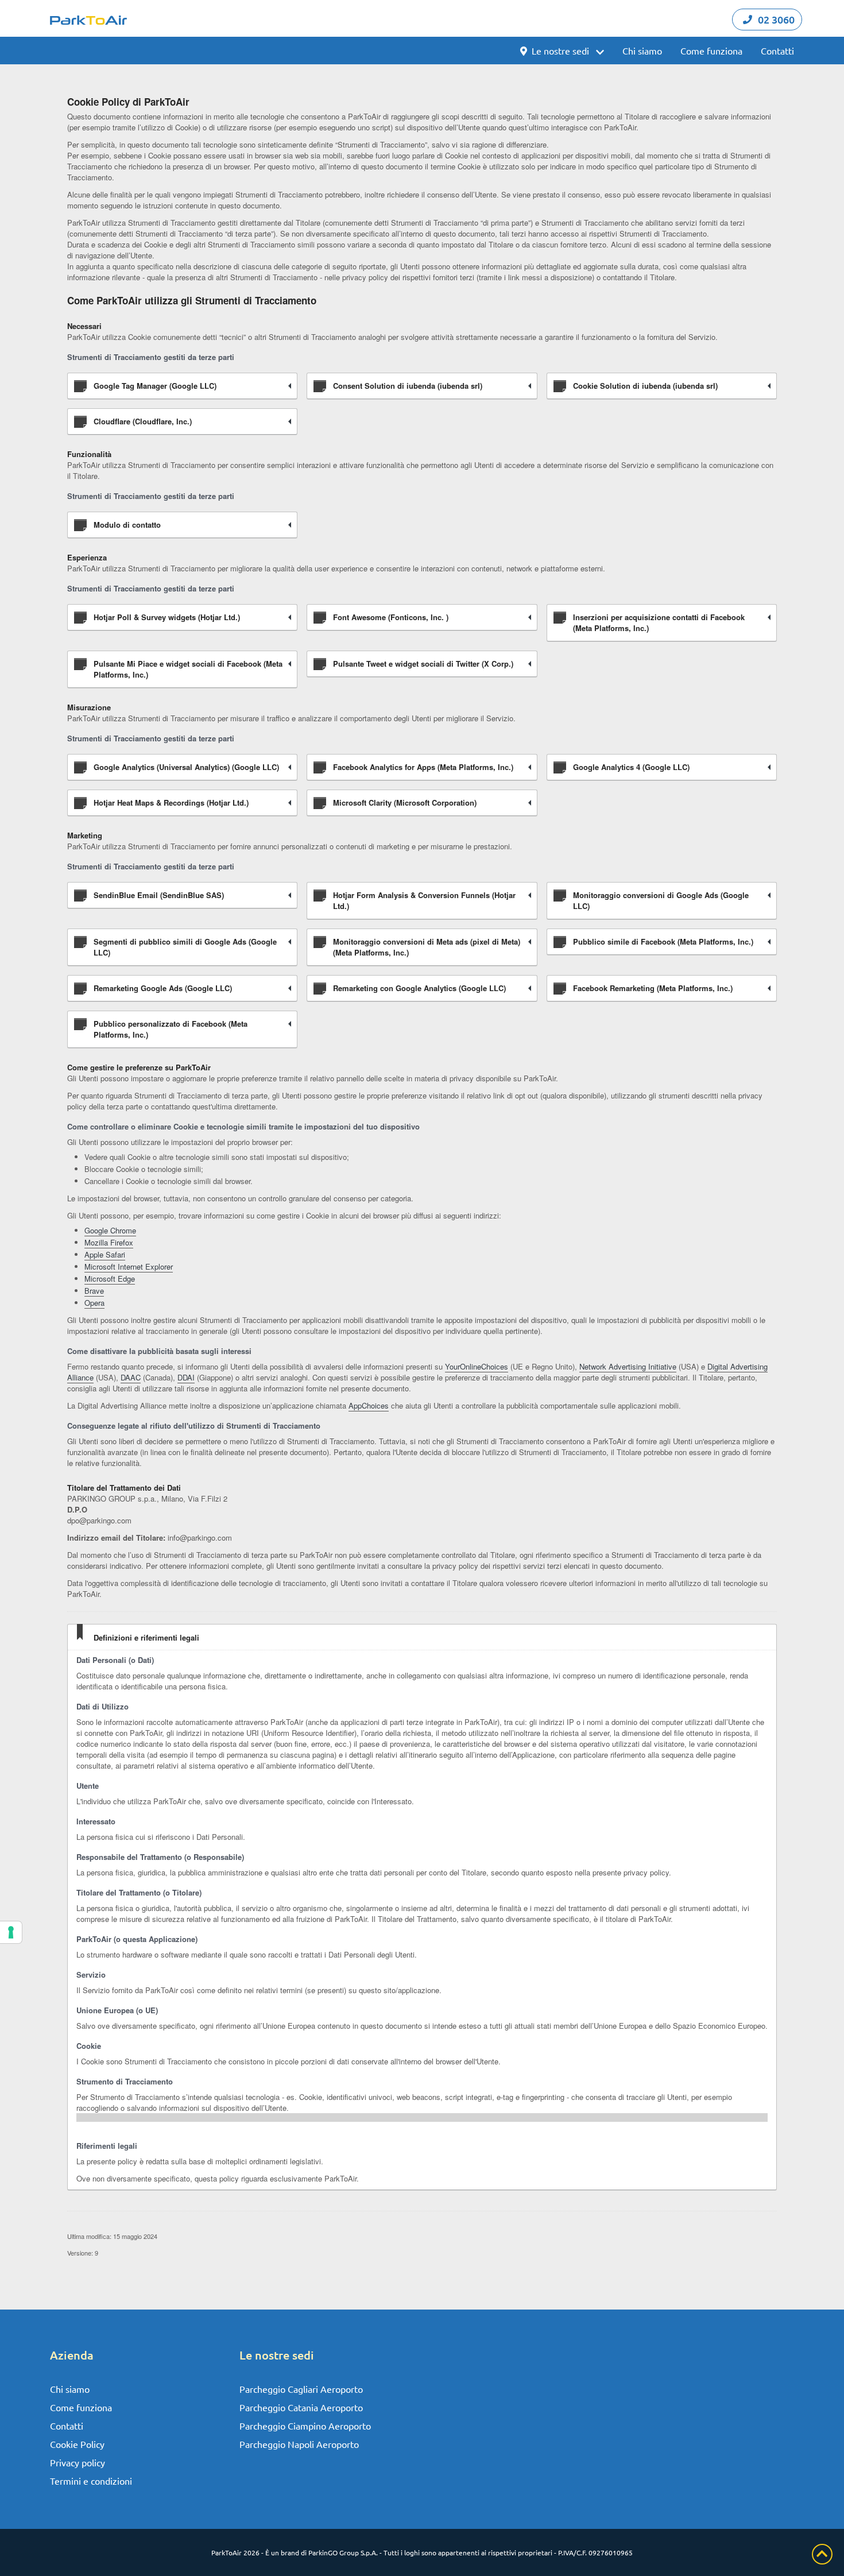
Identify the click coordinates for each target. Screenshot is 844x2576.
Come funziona (711, 51)
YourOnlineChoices (477, 1366)
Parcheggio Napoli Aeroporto (299, 2444)
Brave (94, 1291)
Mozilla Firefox (109, 1242)
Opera (94, 1303)
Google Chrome (110, 1230)
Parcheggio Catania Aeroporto (301, 2407)
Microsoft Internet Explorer (129, 1266)
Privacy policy (78, 2462)
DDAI (186, 1377)
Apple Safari (105, 1254)
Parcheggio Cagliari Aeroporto (301, 2389)
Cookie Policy (77, 2444)
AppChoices (369, 1405)
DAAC (131, 1377)
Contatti (777, 51)
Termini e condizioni (91, 2481)
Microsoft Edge (110, 1279)
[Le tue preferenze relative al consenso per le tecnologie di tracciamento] (11, 1932)
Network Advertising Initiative (628, 1366)
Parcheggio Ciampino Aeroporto (305, 2426)
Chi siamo (642, 51)
